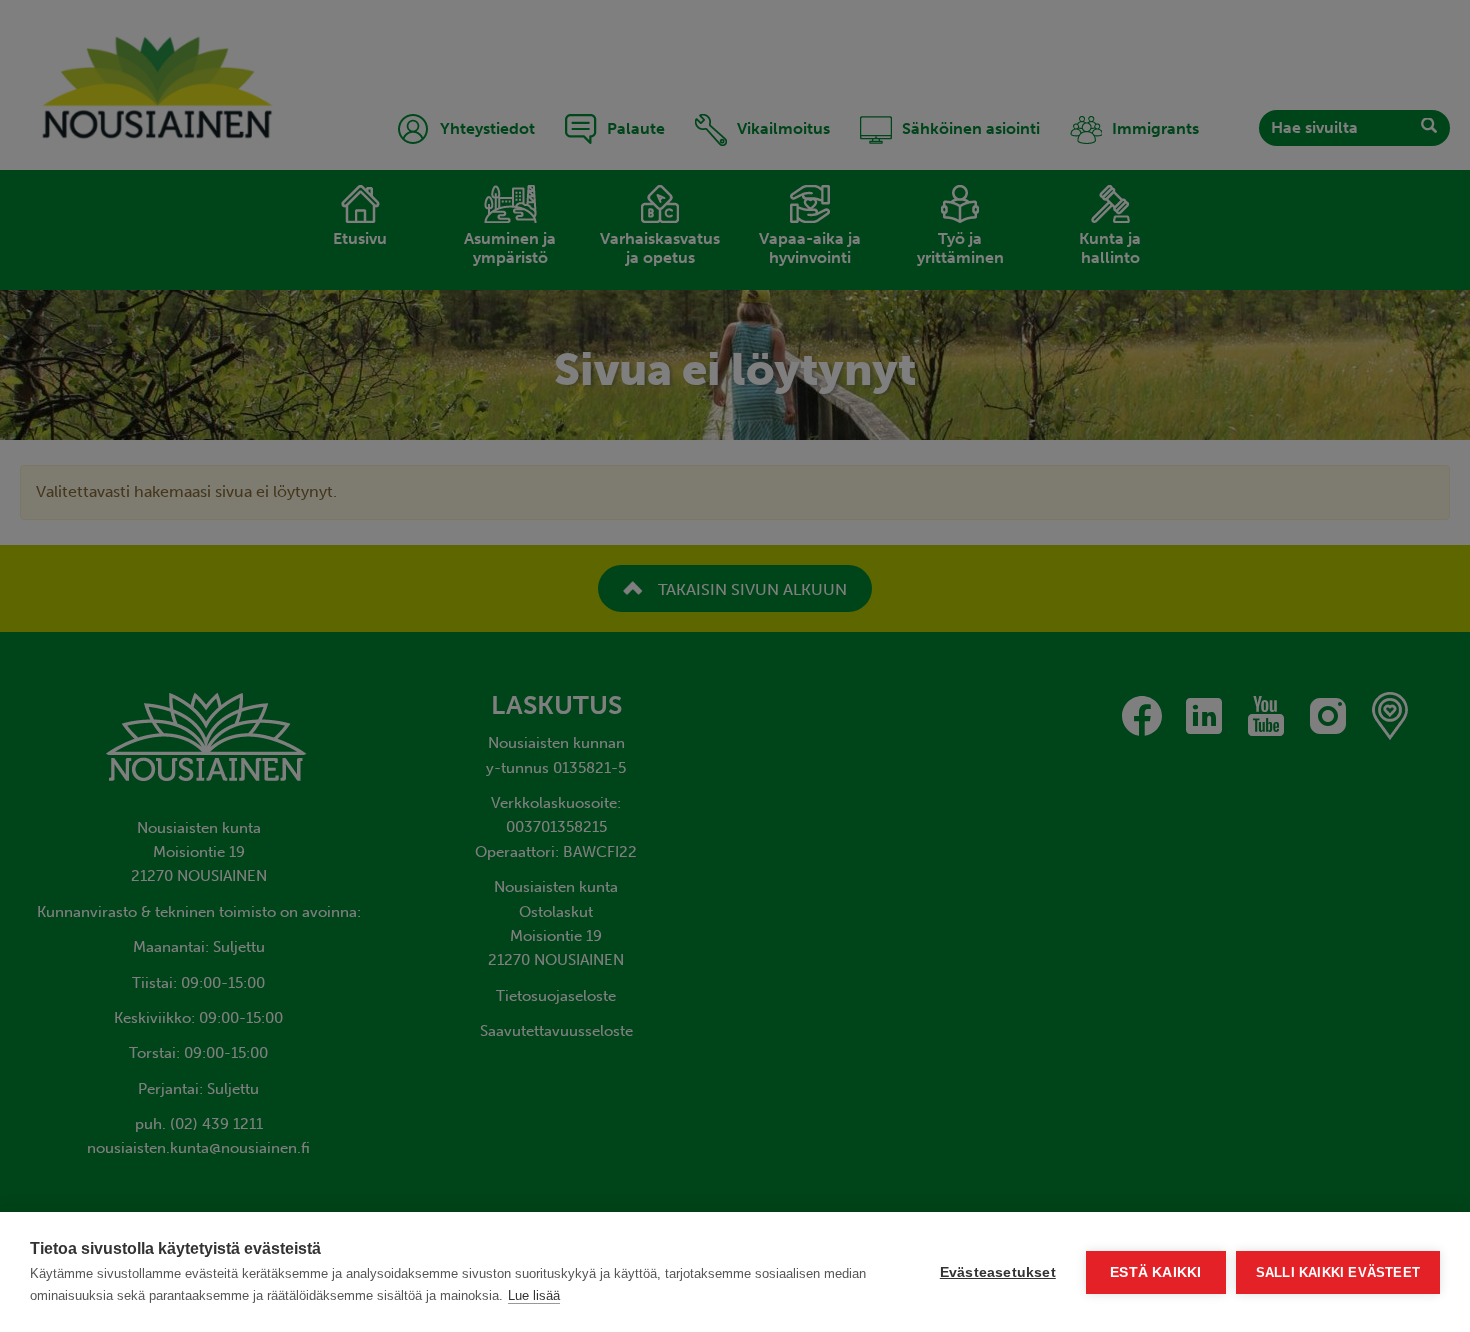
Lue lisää (534, 1295)
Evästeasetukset (998, 1272)
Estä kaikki (1155, 1272)
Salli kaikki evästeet (1338, 1272)
